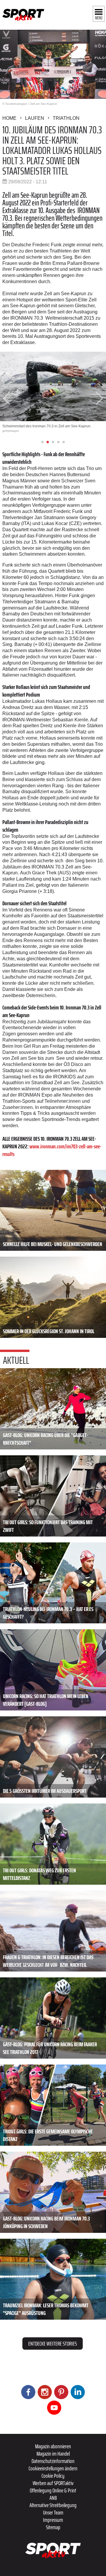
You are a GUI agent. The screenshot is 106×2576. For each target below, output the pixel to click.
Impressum (53, 2520)
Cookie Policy (53, 2476)
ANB (53, 2498)
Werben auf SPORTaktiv (53, 2483)
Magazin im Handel (53, 2454)
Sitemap (53, 2527)
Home (9, 118)
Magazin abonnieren (53, 2446)
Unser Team (53, 2512)
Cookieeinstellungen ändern (53, 2468)
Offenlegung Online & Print (53, 2490)
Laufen (35, 118)
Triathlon (66, 118)
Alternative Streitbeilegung (53, 2505)
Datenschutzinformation (53, 2461)
